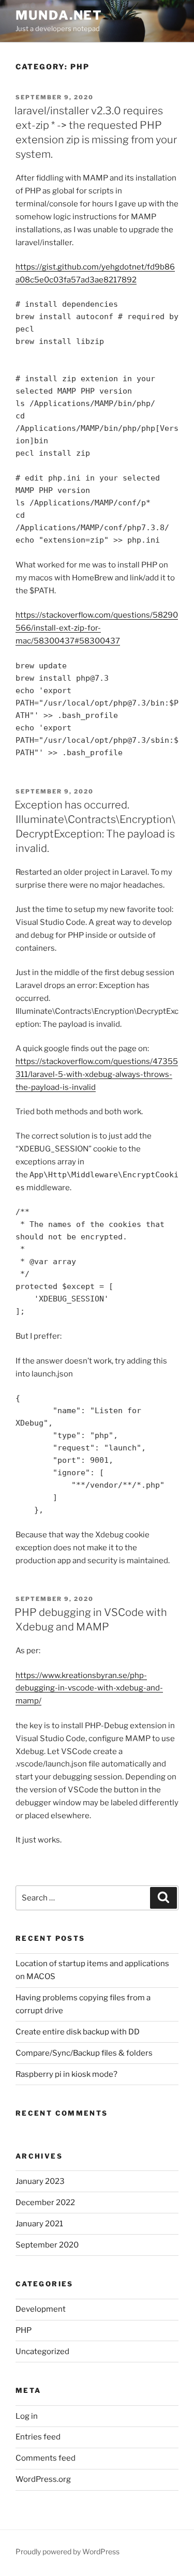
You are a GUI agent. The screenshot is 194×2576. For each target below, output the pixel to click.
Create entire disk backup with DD (78, 2032)
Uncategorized (42, 2352)
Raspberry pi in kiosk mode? (66, 2074)
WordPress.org (43, 2479)
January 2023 (40, 2181)
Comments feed (46, 2458)
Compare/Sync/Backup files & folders (84, 2053)
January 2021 (39, 2224)
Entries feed (38, 2437)
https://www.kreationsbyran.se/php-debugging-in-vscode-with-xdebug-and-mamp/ (89, 1688)
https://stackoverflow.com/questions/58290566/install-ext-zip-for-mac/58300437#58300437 (97, 628)
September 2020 (47, 2245)
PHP (24, 2330)
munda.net (59, 15)
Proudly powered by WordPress (68, 2551)
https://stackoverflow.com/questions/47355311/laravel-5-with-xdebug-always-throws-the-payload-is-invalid (97, 1074)
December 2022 (45, 2203)
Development (41, 2309)
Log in (27, 2416)
